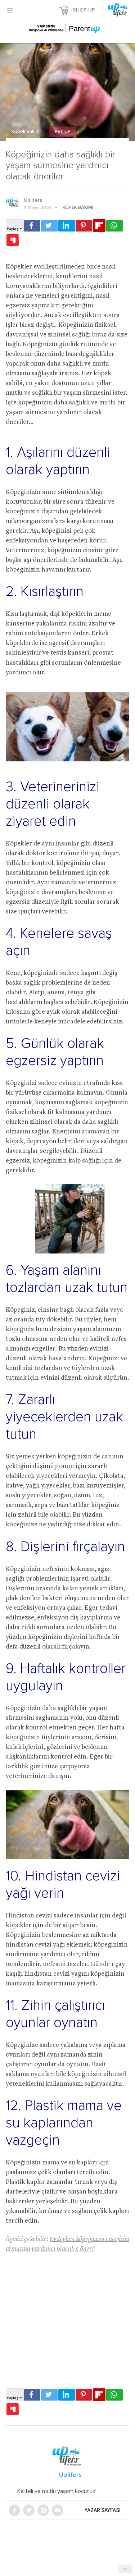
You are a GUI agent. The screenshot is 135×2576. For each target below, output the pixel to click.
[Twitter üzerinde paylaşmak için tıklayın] (49, 226)
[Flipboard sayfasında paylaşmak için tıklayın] (99, 226)
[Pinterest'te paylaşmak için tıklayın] (84, 226)
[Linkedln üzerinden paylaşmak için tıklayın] (67, 226)
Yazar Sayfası (103, 2510)
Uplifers (33, 200)
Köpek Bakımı (27, 132)
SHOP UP (84, 10)
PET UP (63, 132)
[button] (10, 10)
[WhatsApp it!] (114, 226)
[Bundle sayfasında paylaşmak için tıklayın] (13, 240)
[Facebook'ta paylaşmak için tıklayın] (32, 226)
